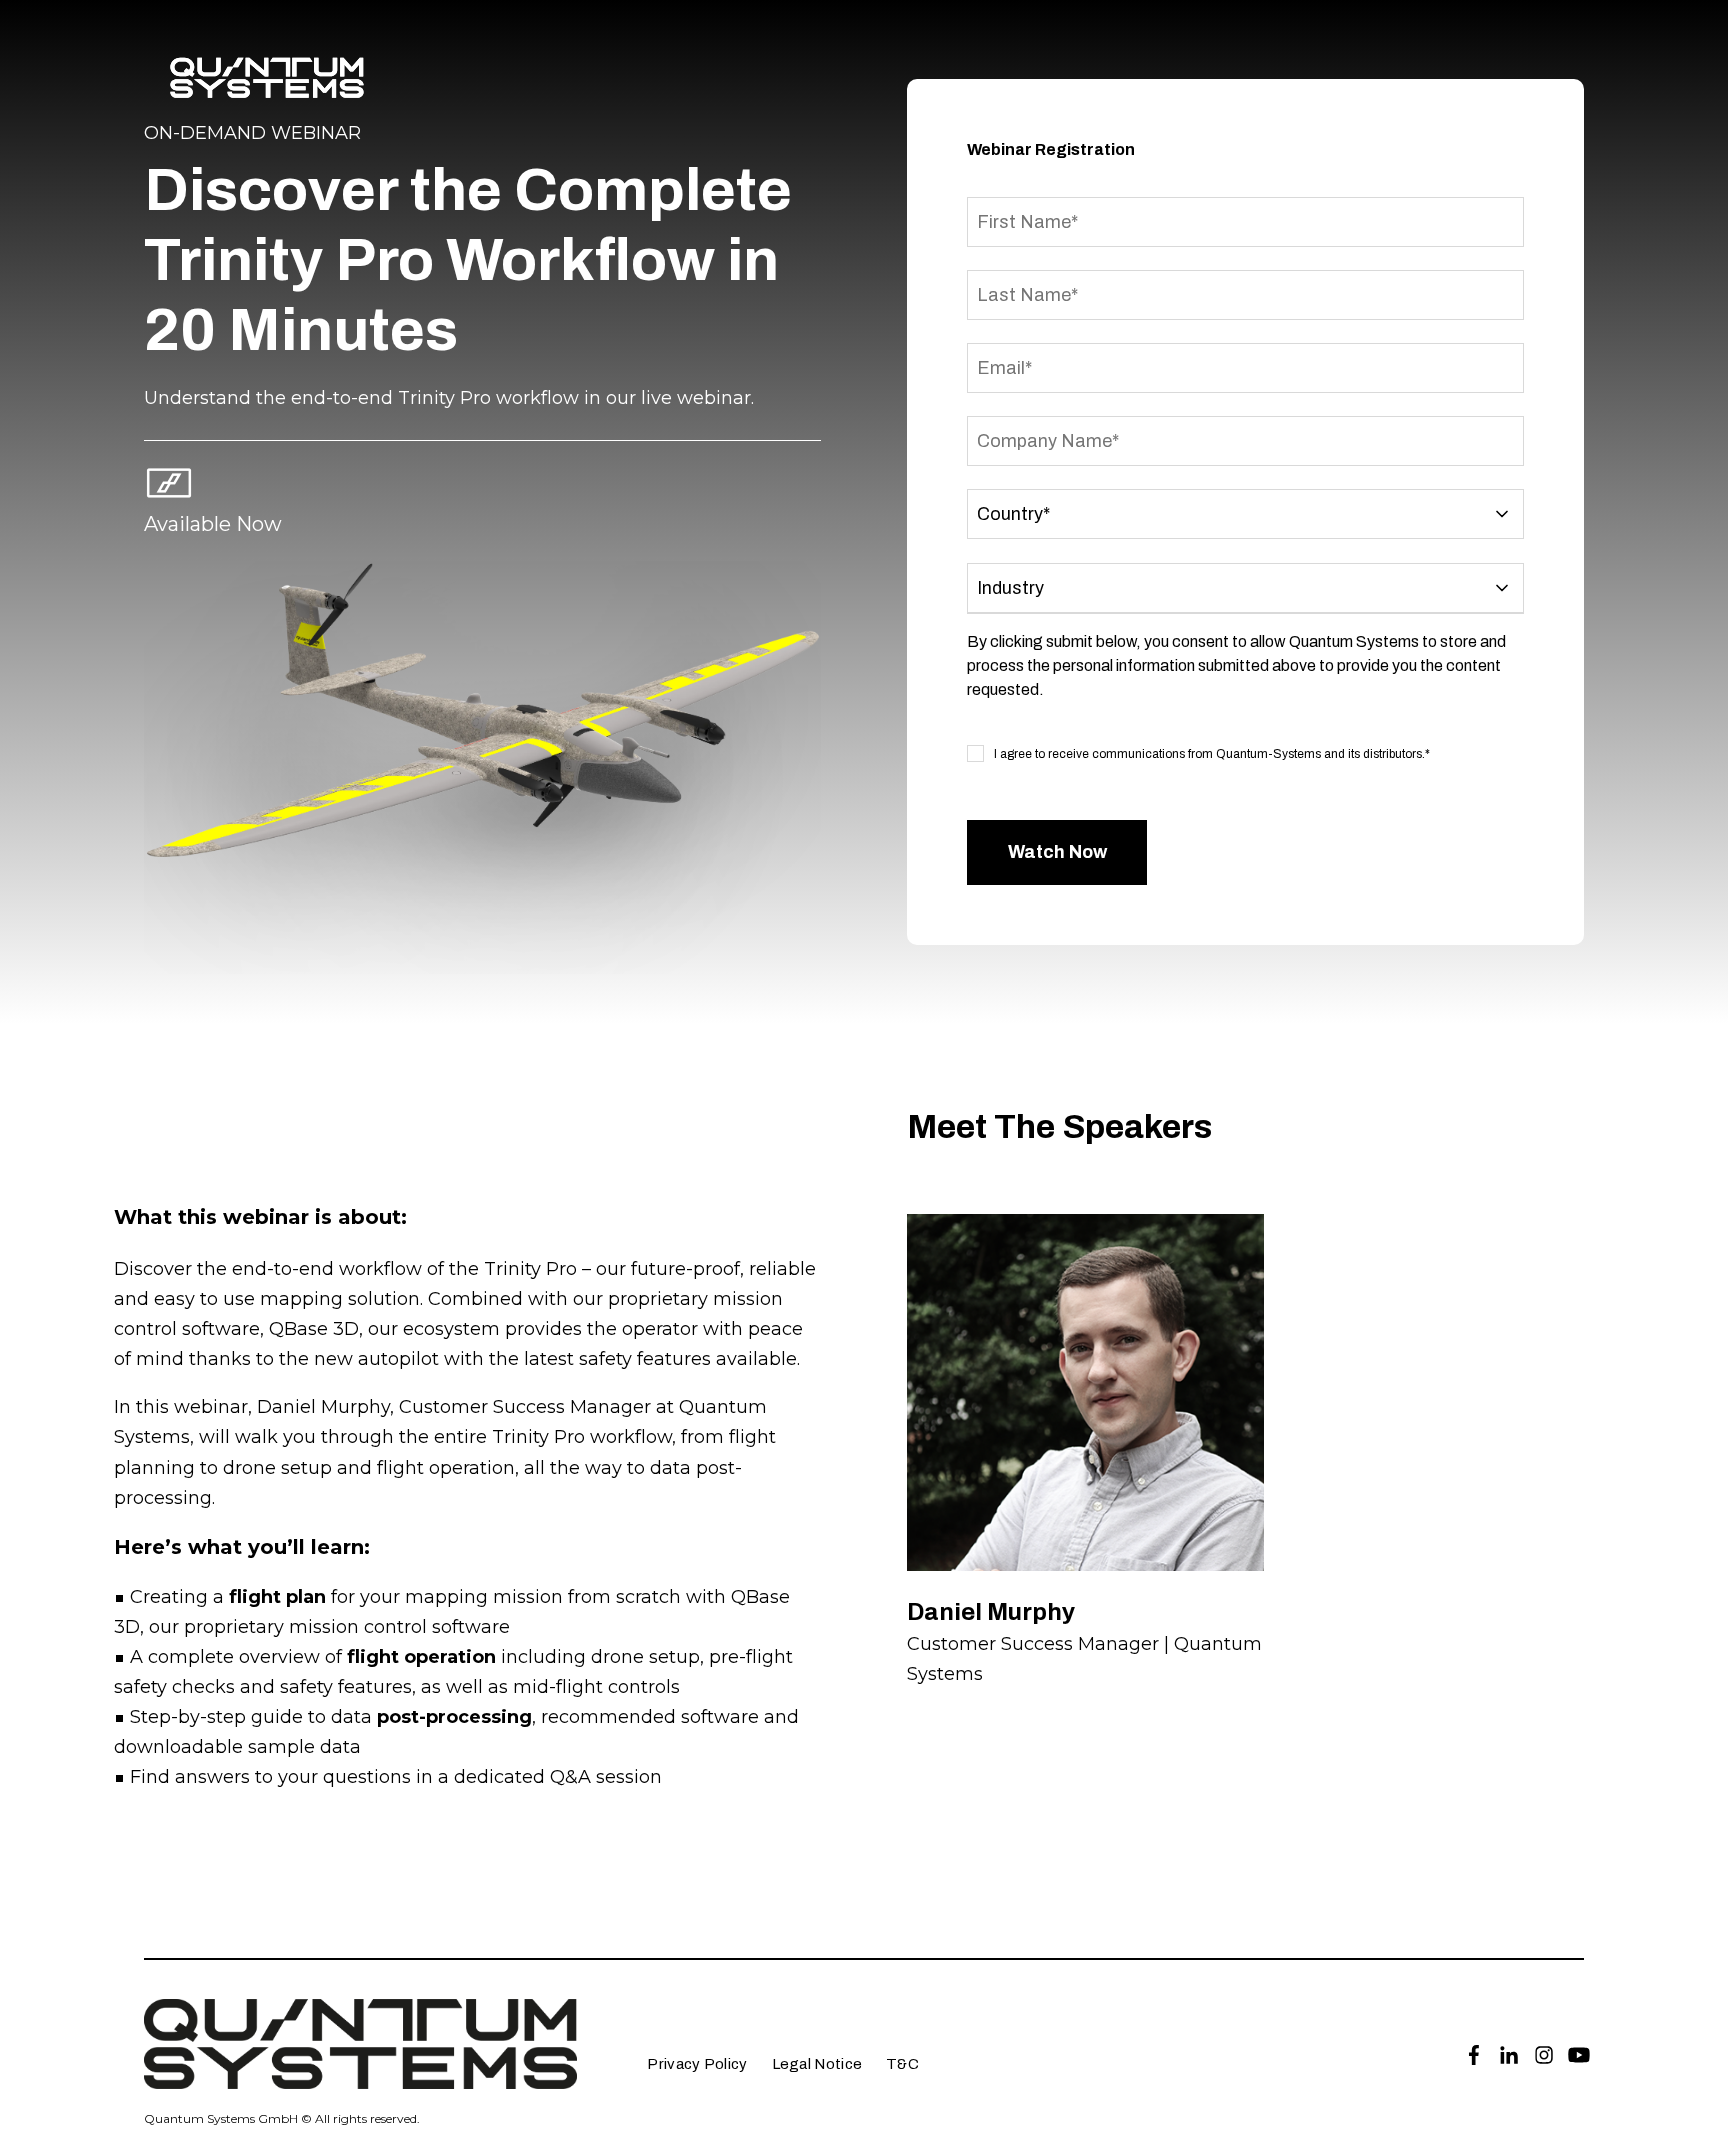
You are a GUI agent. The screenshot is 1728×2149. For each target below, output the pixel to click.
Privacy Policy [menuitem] (697, 2064)
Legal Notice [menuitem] (817, 2064)
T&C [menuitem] (902, 2064)
